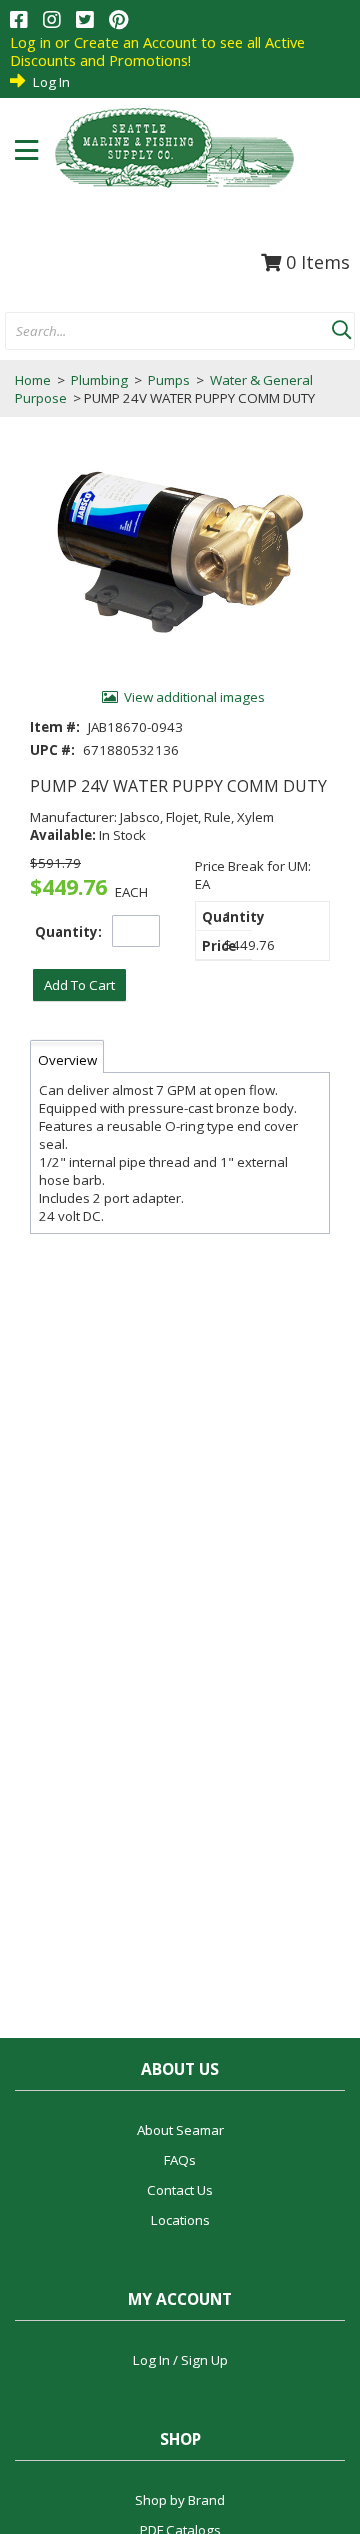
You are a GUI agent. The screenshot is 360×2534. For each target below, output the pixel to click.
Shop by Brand (180, 2500)
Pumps (169, 380)
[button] (341, 326)
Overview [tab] (67, 1060)
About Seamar (180, 2130)
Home (33, 380)
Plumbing (99, 380)
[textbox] (158, 332)
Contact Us (180, 2190)
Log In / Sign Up (180, 2360)
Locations (180, 2220)
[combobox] (168, 332)
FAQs (180, 2160)
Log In (51, 82)
